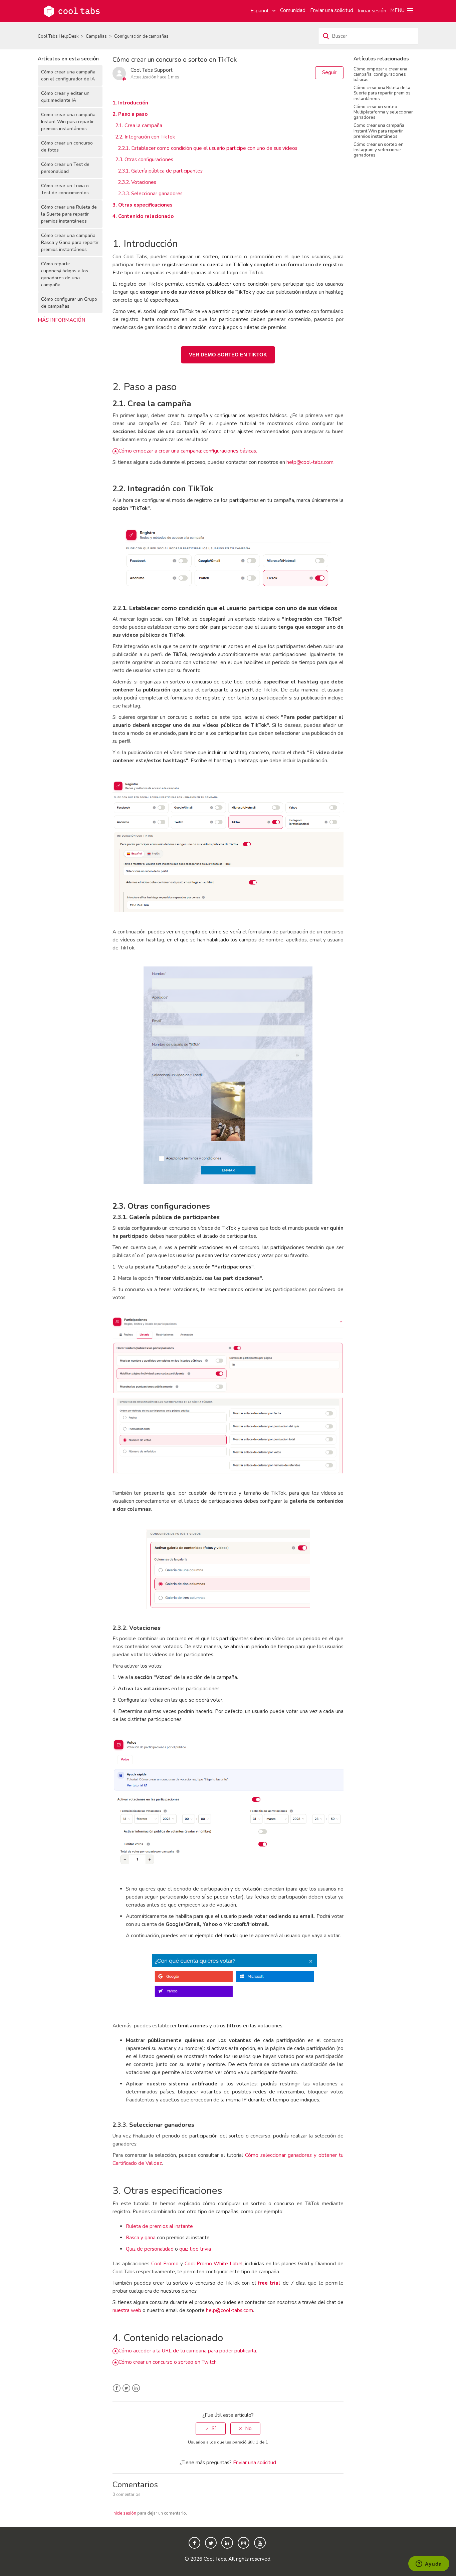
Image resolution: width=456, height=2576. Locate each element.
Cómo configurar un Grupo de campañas (69, 303)
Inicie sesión (124, 2513)
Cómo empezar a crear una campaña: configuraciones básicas (380, 74)
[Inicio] (72, 11)
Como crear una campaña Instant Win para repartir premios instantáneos (68, 122)
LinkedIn (136, 2388)
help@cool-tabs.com (310, 462)
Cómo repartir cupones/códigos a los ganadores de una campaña (65, 274)
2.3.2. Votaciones (137, 182)
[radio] (211, 2429)
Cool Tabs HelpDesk (58, 36)
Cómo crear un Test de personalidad (65, 168)
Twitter (126, 2388)
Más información (61, 320)
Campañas (96, 36)
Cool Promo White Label (214, 2264)
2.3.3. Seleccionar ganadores (150, 194)
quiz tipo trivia (195, 2249)
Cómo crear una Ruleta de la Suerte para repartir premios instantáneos (69, 214)
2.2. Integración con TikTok (145, 137)
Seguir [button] (329, 72)
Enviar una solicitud (332, 10)
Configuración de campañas (141, 36)
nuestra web (127, 2310)
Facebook (117, 2388)
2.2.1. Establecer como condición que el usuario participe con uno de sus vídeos (208, 148)
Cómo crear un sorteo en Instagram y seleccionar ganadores (379, 150)
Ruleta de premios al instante (159, 2226)
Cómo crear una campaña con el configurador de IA (68, 75)
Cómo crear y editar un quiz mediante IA (65, 97)
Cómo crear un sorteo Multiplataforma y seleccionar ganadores (383, 112)
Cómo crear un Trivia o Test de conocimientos (65, 189)
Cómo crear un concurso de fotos (67, 147)
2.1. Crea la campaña (139, 125)
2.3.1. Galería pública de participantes (160, 171)
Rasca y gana (141, 2238)
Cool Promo (165, 2264)
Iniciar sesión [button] (372, 11)
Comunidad (293, 10)
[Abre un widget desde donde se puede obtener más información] (429, 2564)
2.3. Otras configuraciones (144, 160)
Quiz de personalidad (150, 2249)
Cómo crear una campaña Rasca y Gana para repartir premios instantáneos (70, 242)
